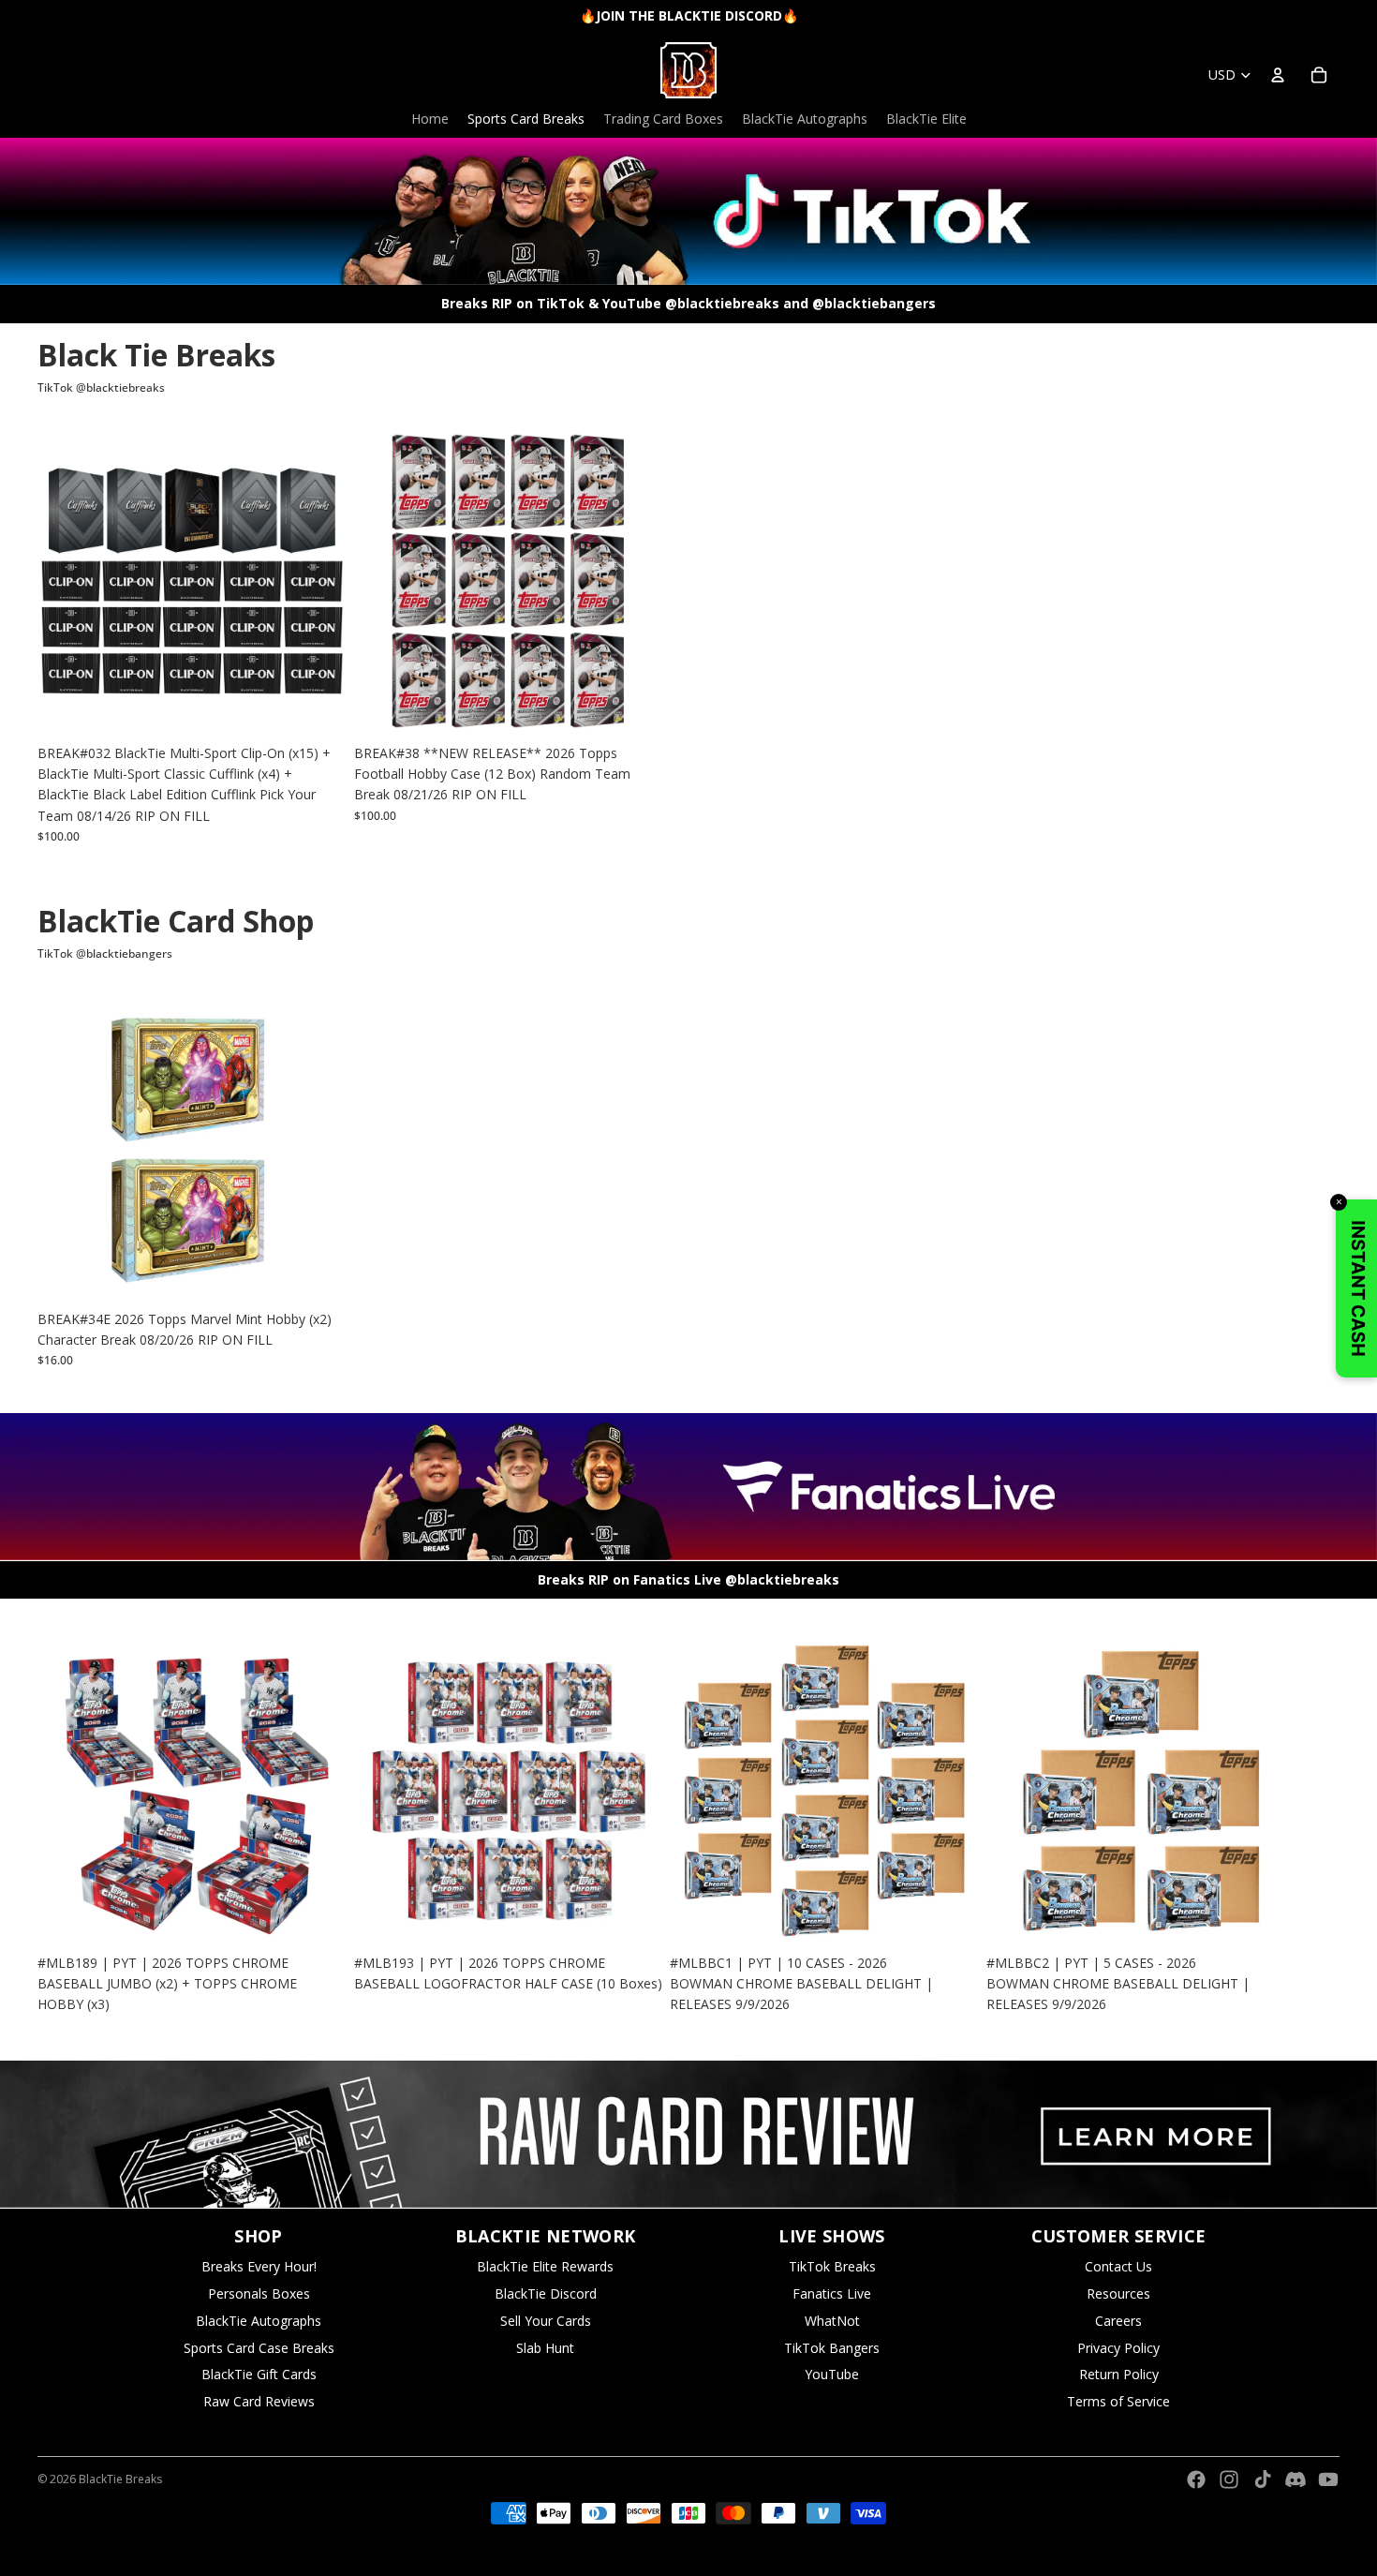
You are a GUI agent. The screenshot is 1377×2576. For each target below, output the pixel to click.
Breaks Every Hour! (259, 2266)
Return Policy (1119, 2374)
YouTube (832, 2374)
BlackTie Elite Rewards (545, 2266)
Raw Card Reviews (259, 2401)
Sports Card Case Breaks (259, 2348)
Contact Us (1118, 2266)
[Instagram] (1229, 2479)
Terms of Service (1118, 2401)
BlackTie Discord (546, 2293)
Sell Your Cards (546, 2321)
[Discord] (1296, 2479)
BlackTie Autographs (259, 2321)
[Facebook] (1196, 2479)
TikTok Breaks (832, 2266)
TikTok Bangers (832, 2348)
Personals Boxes (259, 2293)
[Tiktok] (1263, 2479)
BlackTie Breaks (120, 2479)
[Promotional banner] (688, 2134)
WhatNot (832, 2321)
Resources (1118, 2293)
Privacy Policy (1118, 2348)
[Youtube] (1328, 2479)
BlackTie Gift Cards (259, 2374)
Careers (1118, 2321)
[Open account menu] (1278, 75)
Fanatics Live (832, 2293)
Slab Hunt (545, 2348)
